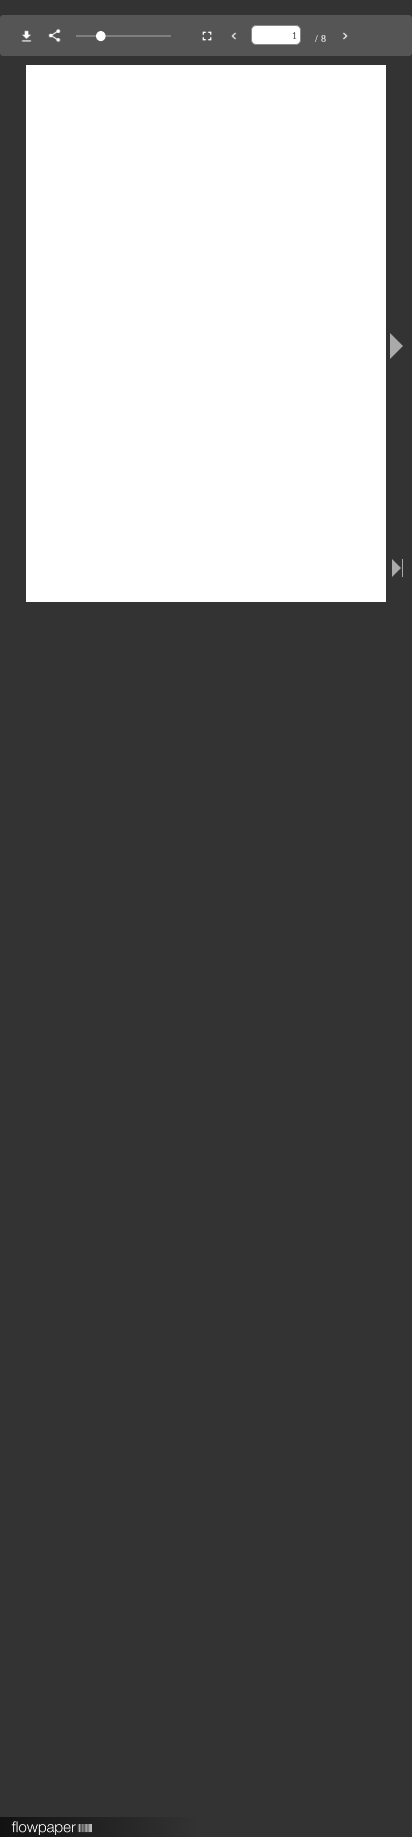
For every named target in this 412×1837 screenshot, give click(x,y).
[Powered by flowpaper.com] (52, 1821)
